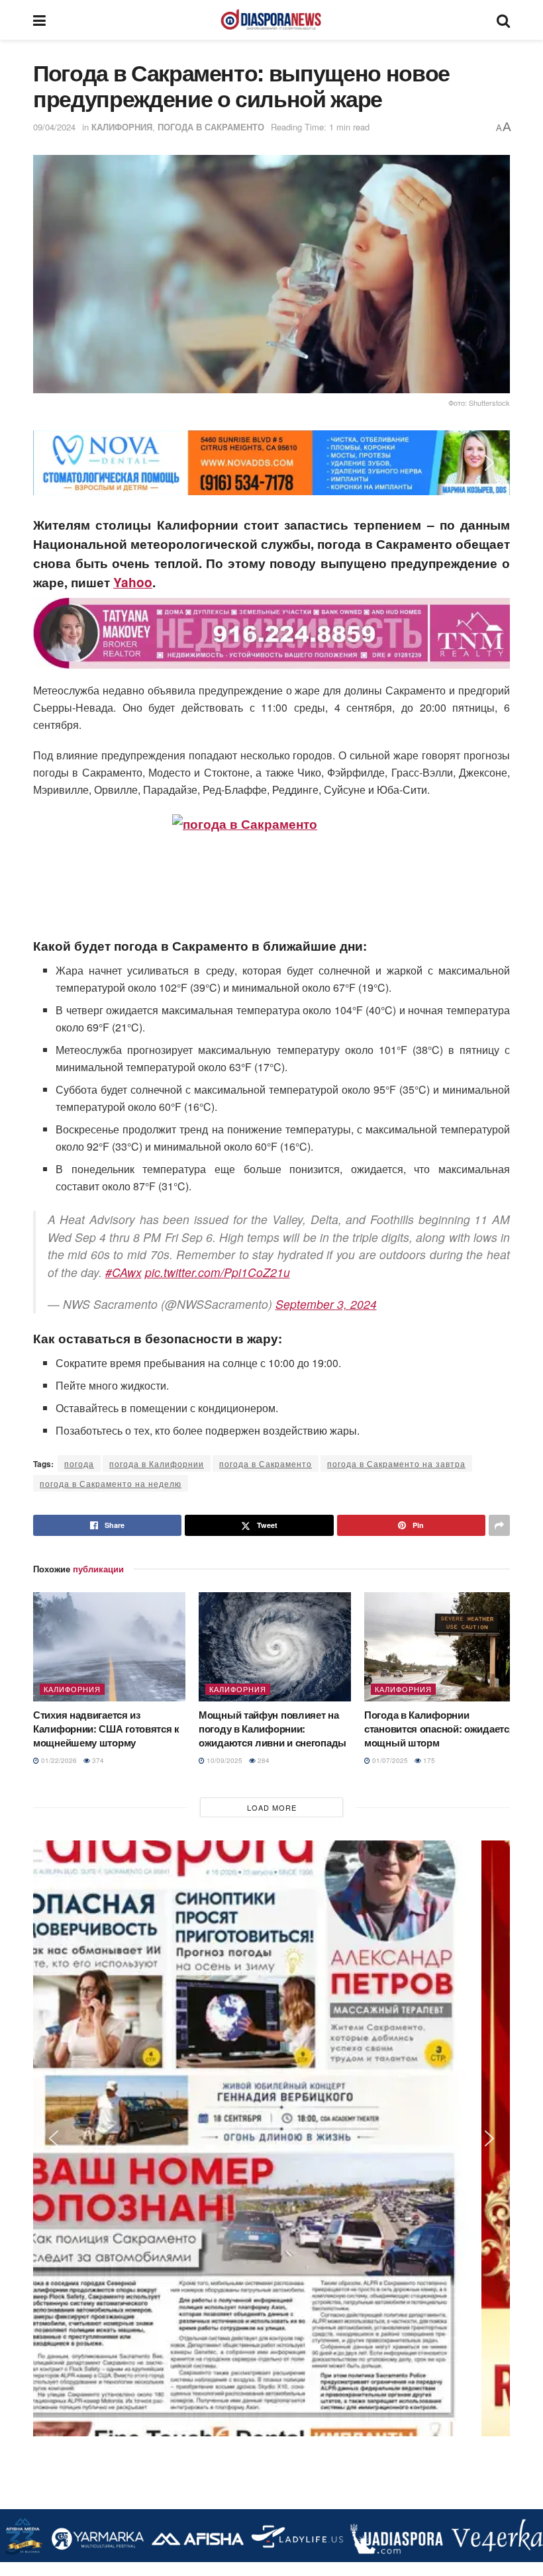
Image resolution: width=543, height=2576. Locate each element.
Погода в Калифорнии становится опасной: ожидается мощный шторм (439, 1729)
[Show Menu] (39, 20)
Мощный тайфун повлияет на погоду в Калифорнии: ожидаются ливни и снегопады (272, 1729)
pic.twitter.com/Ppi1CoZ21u (218, 1272)
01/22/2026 (58, 1760)
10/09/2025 (223, 1760)
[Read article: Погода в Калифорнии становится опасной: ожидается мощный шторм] (440, 1646)
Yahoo (133, 582)
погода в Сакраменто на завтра (396, 1463)
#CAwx (123, 1272)
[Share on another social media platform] (499, 1525)
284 (263, 1760)
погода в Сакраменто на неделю (111, 1483)
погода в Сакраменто (266, 1463)
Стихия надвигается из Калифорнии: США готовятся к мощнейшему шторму (106, 1729)
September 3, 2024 (326, 1304)
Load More (272, 1807)
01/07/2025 (389, 1760)
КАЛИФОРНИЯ (122, 127)
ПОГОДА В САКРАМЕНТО (211, 127)
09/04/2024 (54, 127)
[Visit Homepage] (271, 20)
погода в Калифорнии (157, 1463)
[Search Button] (503, 20)
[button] (54, 463)
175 (428, 1760)
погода (79, 1463)
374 (97, 1760)
